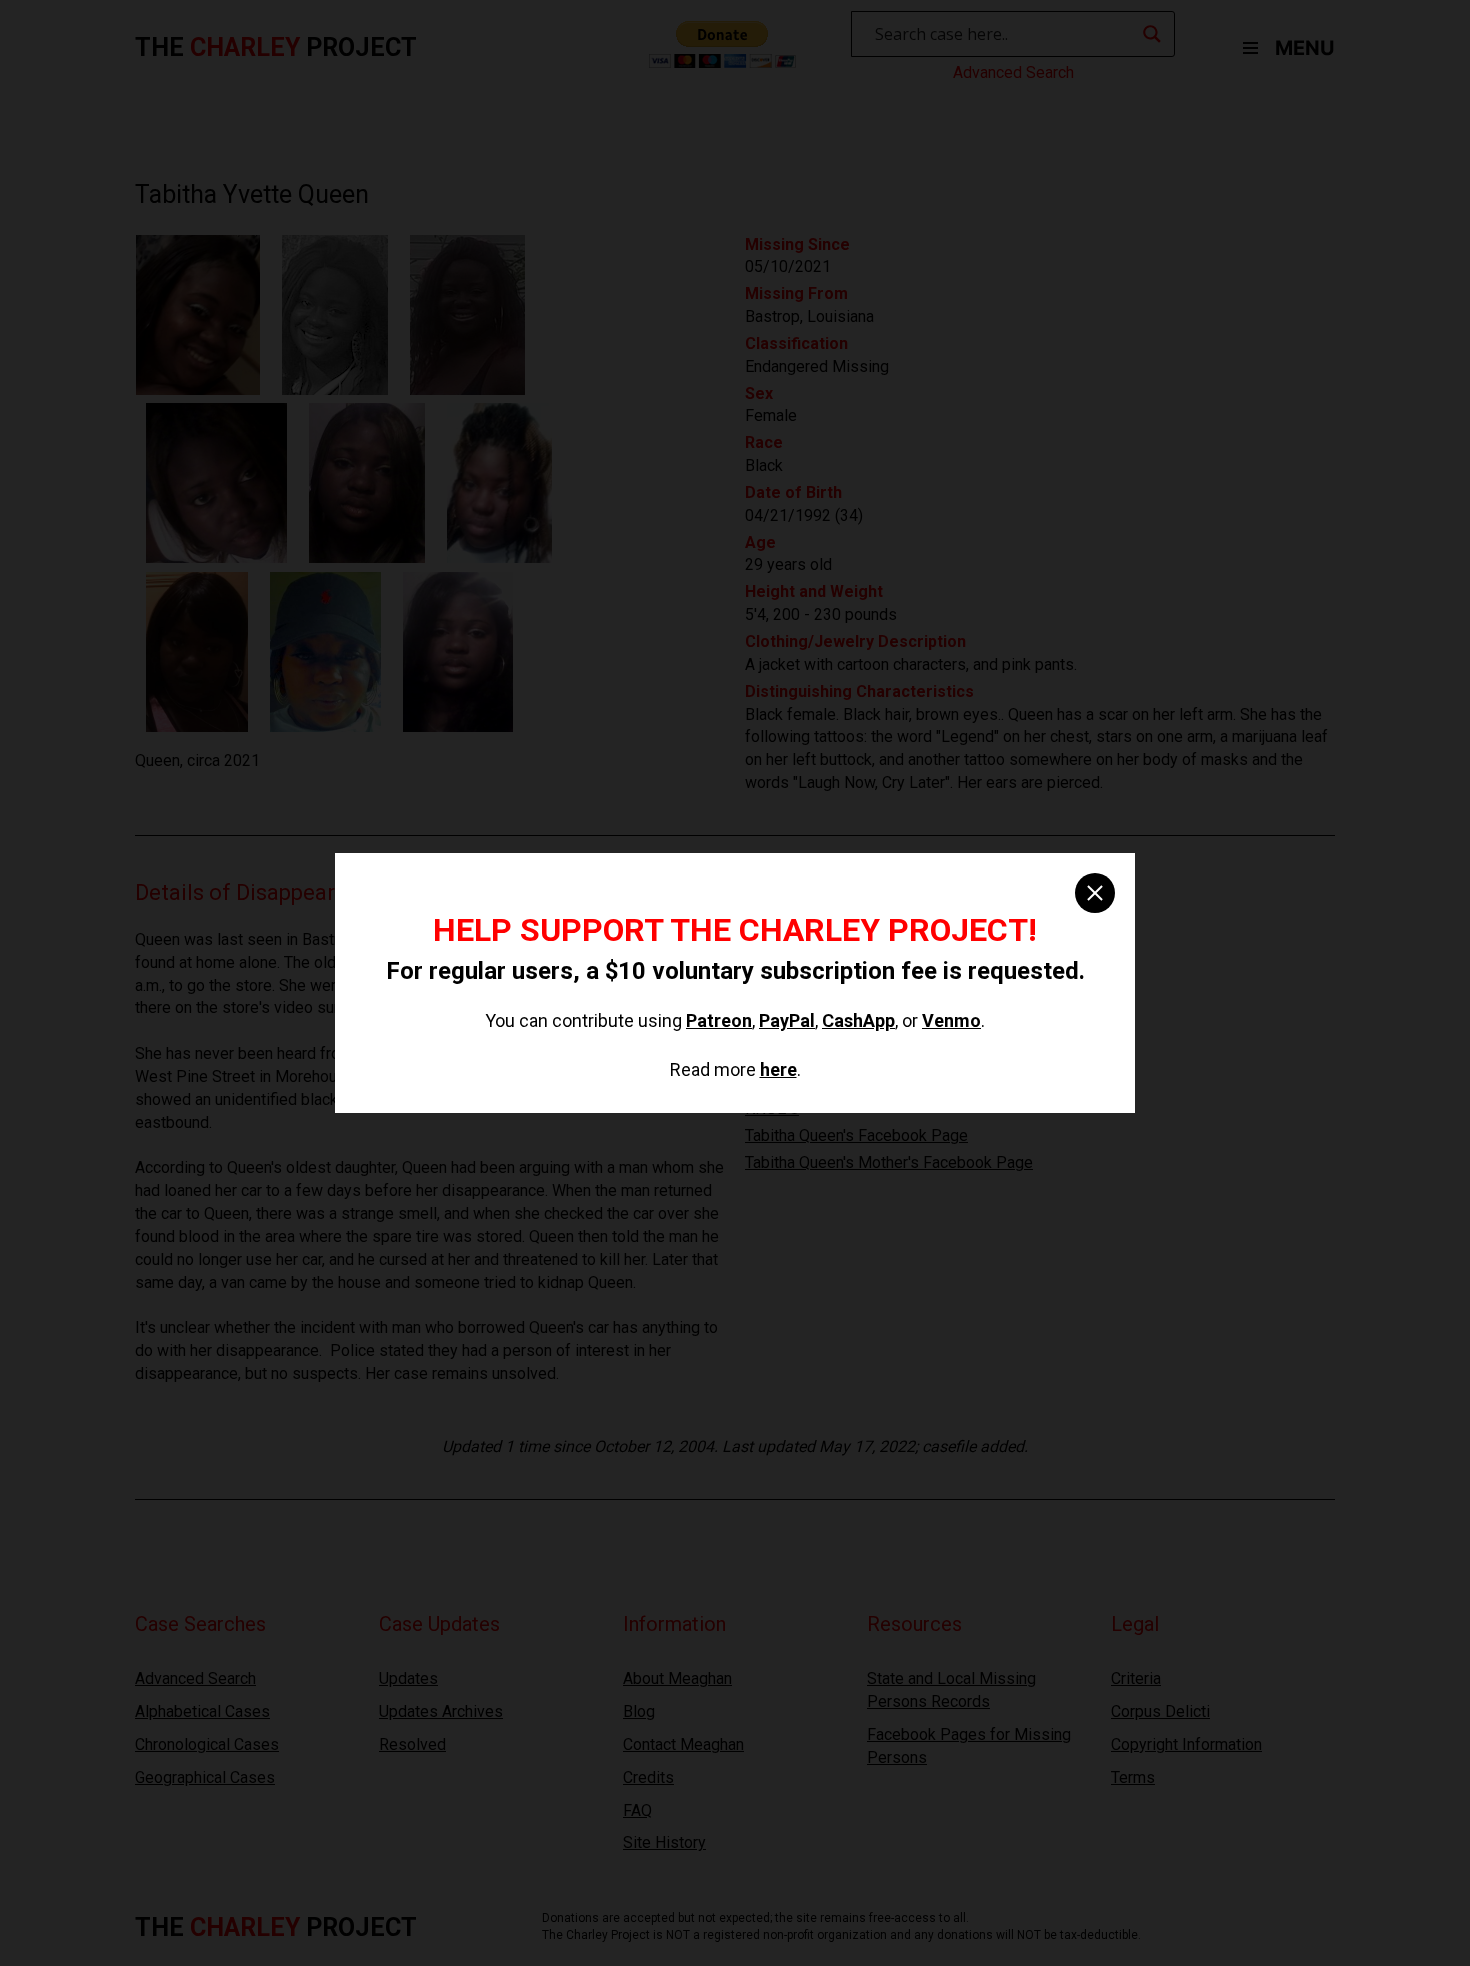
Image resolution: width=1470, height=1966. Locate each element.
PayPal (787, 1020)
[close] (1095, 893)
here (778, 1069)
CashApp (858, 1020)
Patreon (719, 1020)
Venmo (951, 1020)
